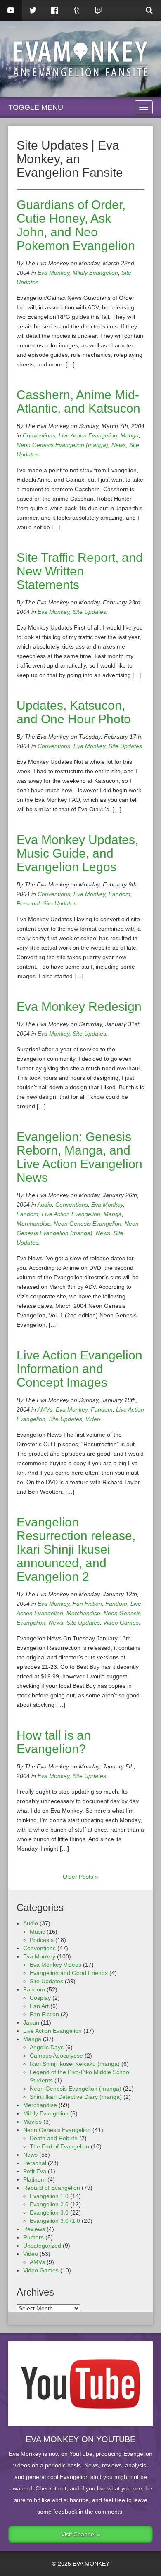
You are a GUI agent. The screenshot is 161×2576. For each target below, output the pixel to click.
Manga (130, 435)
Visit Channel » (81, 2534)
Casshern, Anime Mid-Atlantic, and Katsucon (78, 402)
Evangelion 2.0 (49, 2204)
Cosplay (40, 1998)
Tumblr (77, 10)
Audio (45, 1205)
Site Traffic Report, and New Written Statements (80, 571)
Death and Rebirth (54, 2138)
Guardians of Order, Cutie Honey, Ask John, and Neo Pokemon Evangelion (76, 225)
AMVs (45, 1409)
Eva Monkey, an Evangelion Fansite (80, 59)
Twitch (98, 10)
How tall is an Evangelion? (54, 1742)
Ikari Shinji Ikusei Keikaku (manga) (75, 2064)
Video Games (121, 1623)
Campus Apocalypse (56, 2056)
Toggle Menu (36, 107)
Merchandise (33, 1224)
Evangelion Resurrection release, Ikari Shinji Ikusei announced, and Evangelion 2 (76, 1549)
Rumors (33, 2237)
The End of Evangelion (59, 2146)
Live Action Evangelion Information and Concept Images (79, 1369)
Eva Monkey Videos (56, 1965)
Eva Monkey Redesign (79, 1006)
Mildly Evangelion (95, 273)
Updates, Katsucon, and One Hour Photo (74, 712)
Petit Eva (35, 2171)
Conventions (39, 435)
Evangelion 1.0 (49, 2196)
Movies (32, 2122)
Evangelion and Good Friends (69, 1973)
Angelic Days (47, 2047)
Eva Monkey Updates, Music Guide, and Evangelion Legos (77, 853)
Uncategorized (42, 2246)
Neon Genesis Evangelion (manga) (62, 445)
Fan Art (39, 2006)
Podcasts (42, 1940)
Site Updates (89, 612)
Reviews (34, 2229)
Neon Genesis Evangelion (88, 1224)
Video (93, 1419)
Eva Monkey (53, 273)
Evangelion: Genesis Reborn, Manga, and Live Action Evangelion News (79, 1157)
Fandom (120, 894)
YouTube (11, 10)
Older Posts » (80, 1877)
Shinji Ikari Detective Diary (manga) (76, 2097)
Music (37, 1932)
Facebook (55, 10)
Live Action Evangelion (88, 435)
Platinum (34, 2179)
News (119, 445)
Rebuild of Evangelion (52, 2188)
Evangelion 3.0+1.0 (55, 2221)
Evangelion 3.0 (49, 2212)
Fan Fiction (87, 1604)
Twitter (33, 10)
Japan (31, 2022)
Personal (28, 903)
